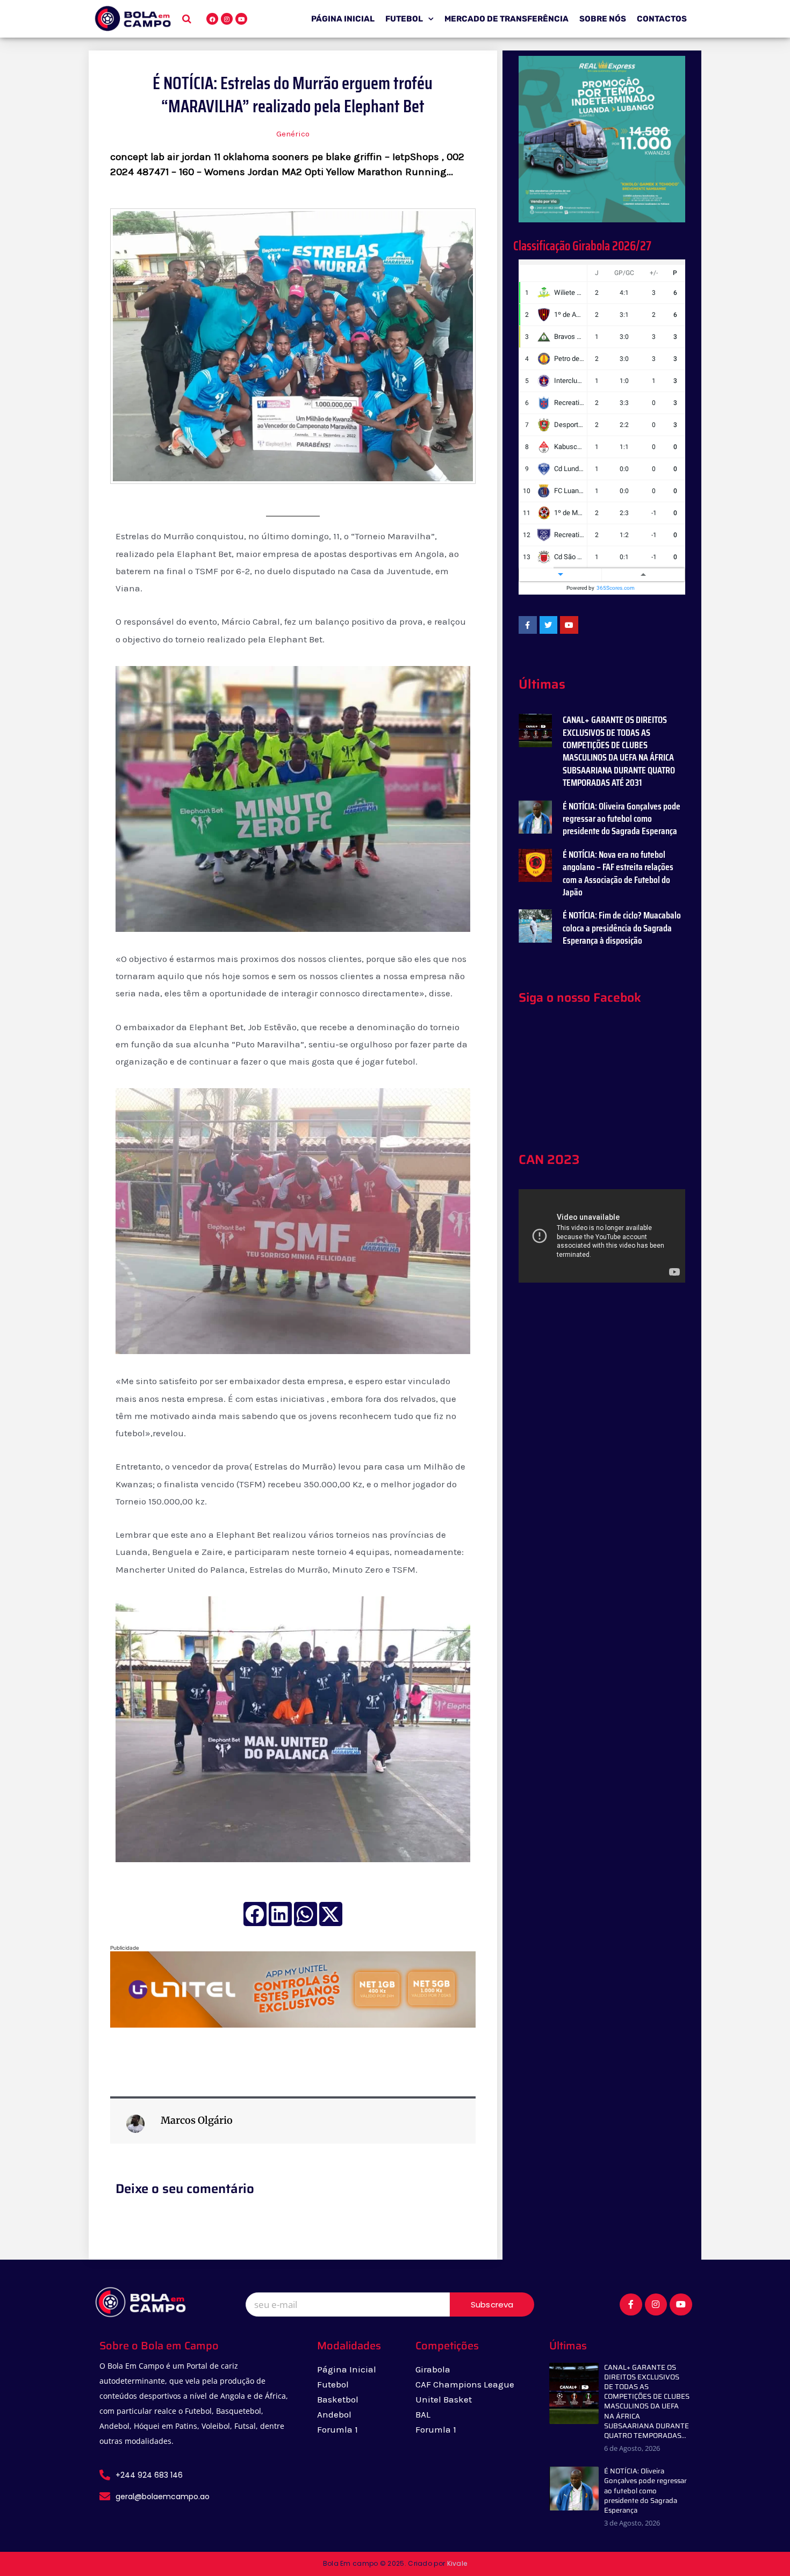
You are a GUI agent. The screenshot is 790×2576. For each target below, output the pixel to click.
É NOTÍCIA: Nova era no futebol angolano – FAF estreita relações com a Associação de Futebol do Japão (618, 873)
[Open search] (187, 19)
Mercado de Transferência (507, 19)
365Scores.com (616, 588)
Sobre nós (603, 19)
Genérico (293, 134)
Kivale (457, 2563)
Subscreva (492, 2304)
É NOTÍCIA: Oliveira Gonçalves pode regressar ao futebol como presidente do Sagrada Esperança (622, 819)
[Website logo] (133, 18)
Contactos (662, 19)
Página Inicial (343, 19)
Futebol (404, 19)
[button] (255, 1914)
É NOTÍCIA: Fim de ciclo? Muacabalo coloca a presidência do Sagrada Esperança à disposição (622, 928)
